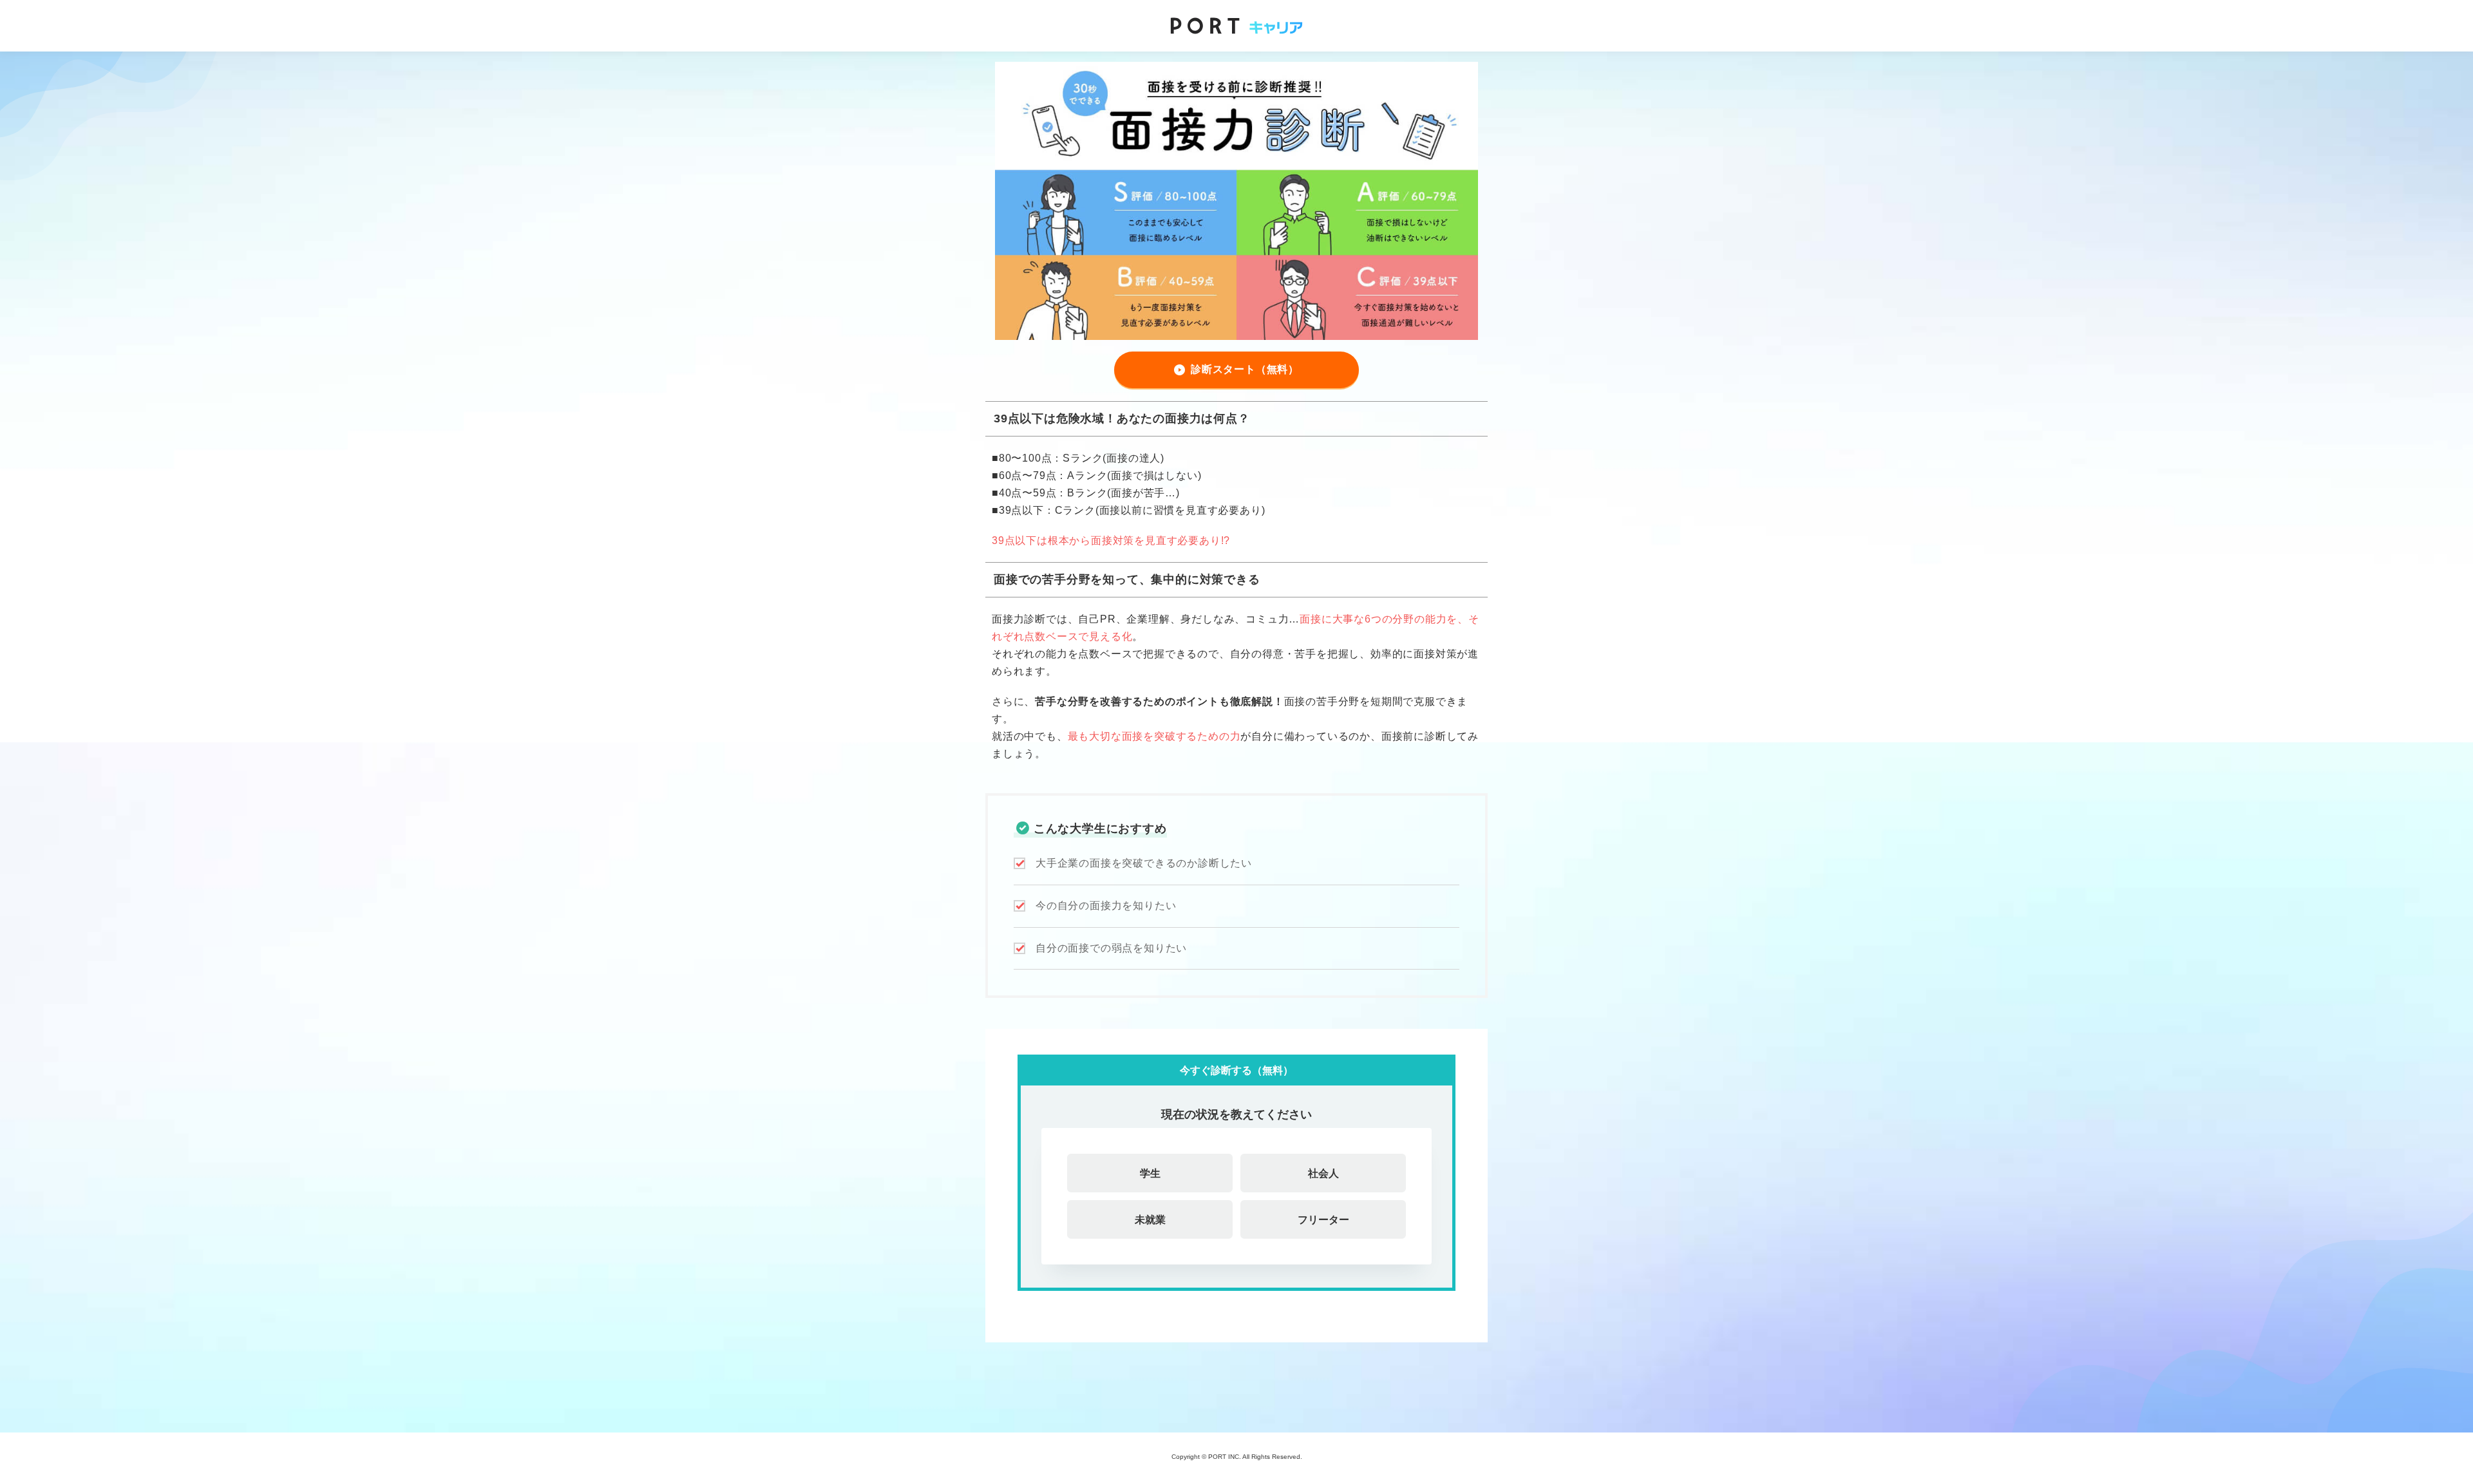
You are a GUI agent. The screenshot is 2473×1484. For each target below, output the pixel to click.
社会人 (1323, 1173)
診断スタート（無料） (1245, 369)
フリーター (1323, 1219)
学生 (1150, 1173)
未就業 (1150, 1219)
